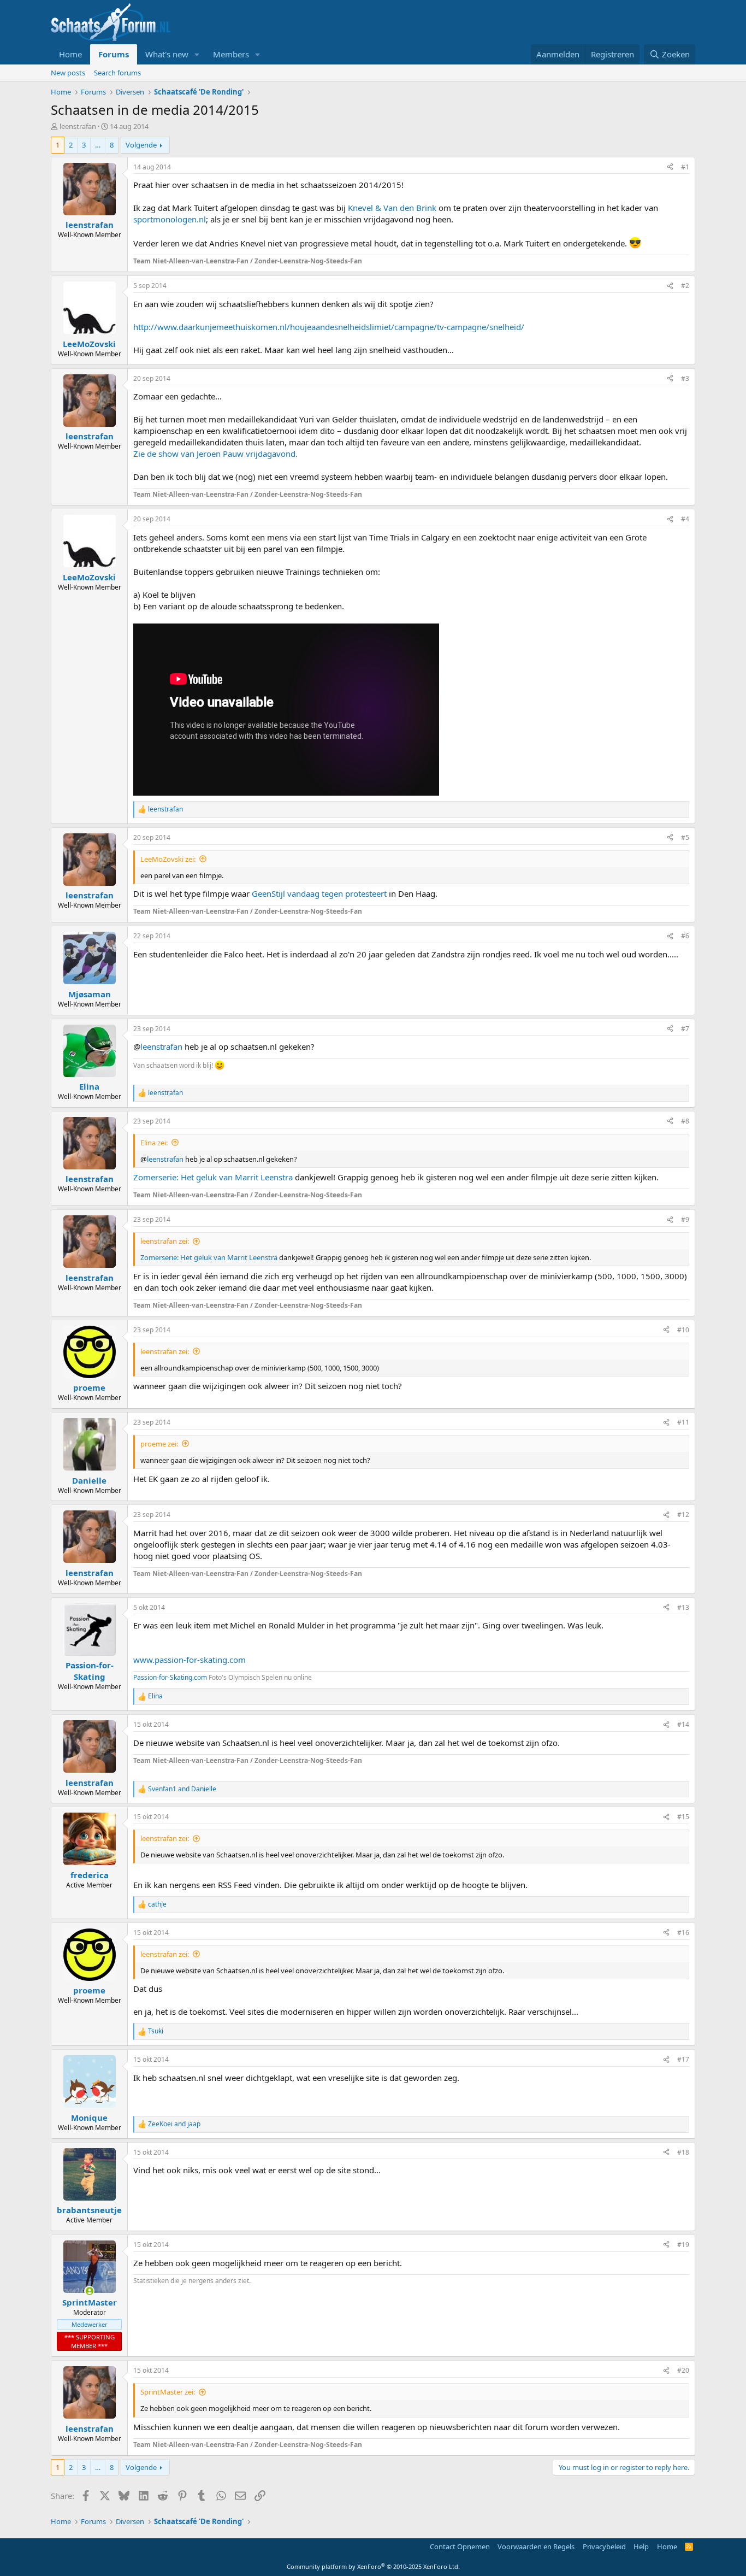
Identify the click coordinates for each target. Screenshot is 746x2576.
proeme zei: (159, 1444)
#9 (685, 1219)
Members (231, 54)
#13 (683, 1607)
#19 (683, 2245)
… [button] (98, 145)
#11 (683, 1422)
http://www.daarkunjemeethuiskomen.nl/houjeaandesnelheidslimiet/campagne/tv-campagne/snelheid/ (329, 327)
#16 (683, 1933)
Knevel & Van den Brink (392, 208)
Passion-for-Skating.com (170, 1677)
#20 (683, 2370)
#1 (685, 167)
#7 (685, 1029)
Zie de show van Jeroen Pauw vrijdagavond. (215, 454)
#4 (685, 519)
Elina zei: (154, 1143)
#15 (683, 1817)
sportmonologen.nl (170, 219)
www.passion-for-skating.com (190, 1660)
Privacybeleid (604, 2546)
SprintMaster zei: (168, 2392)
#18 (683, 2152)
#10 (683, 1330)
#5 (685, 837)
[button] (197, 54)
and (182, 1789)
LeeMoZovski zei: (168, 859)
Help (641, 2546)
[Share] (670, 167)
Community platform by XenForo (373, 2566)
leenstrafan (78, 126)
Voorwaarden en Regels (536, 2546)
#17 (683, 2059)
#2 (685, 286)
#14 (683, 1724)
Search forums (117, 73)
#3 (685, 378)
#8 (685, 1121)
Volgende (141, 145)
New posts (68, 73)
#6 (685, 936)
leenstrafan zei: (165, 1241)
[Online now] (89, 2291)
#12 (683, 1515)
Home (70, 54)
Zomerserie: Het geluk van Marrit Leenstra (213, 1177)
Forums (114, 54)
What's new (167, 54)
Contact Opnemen (460, 2546)
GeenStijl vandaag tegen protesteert (319, 893)
